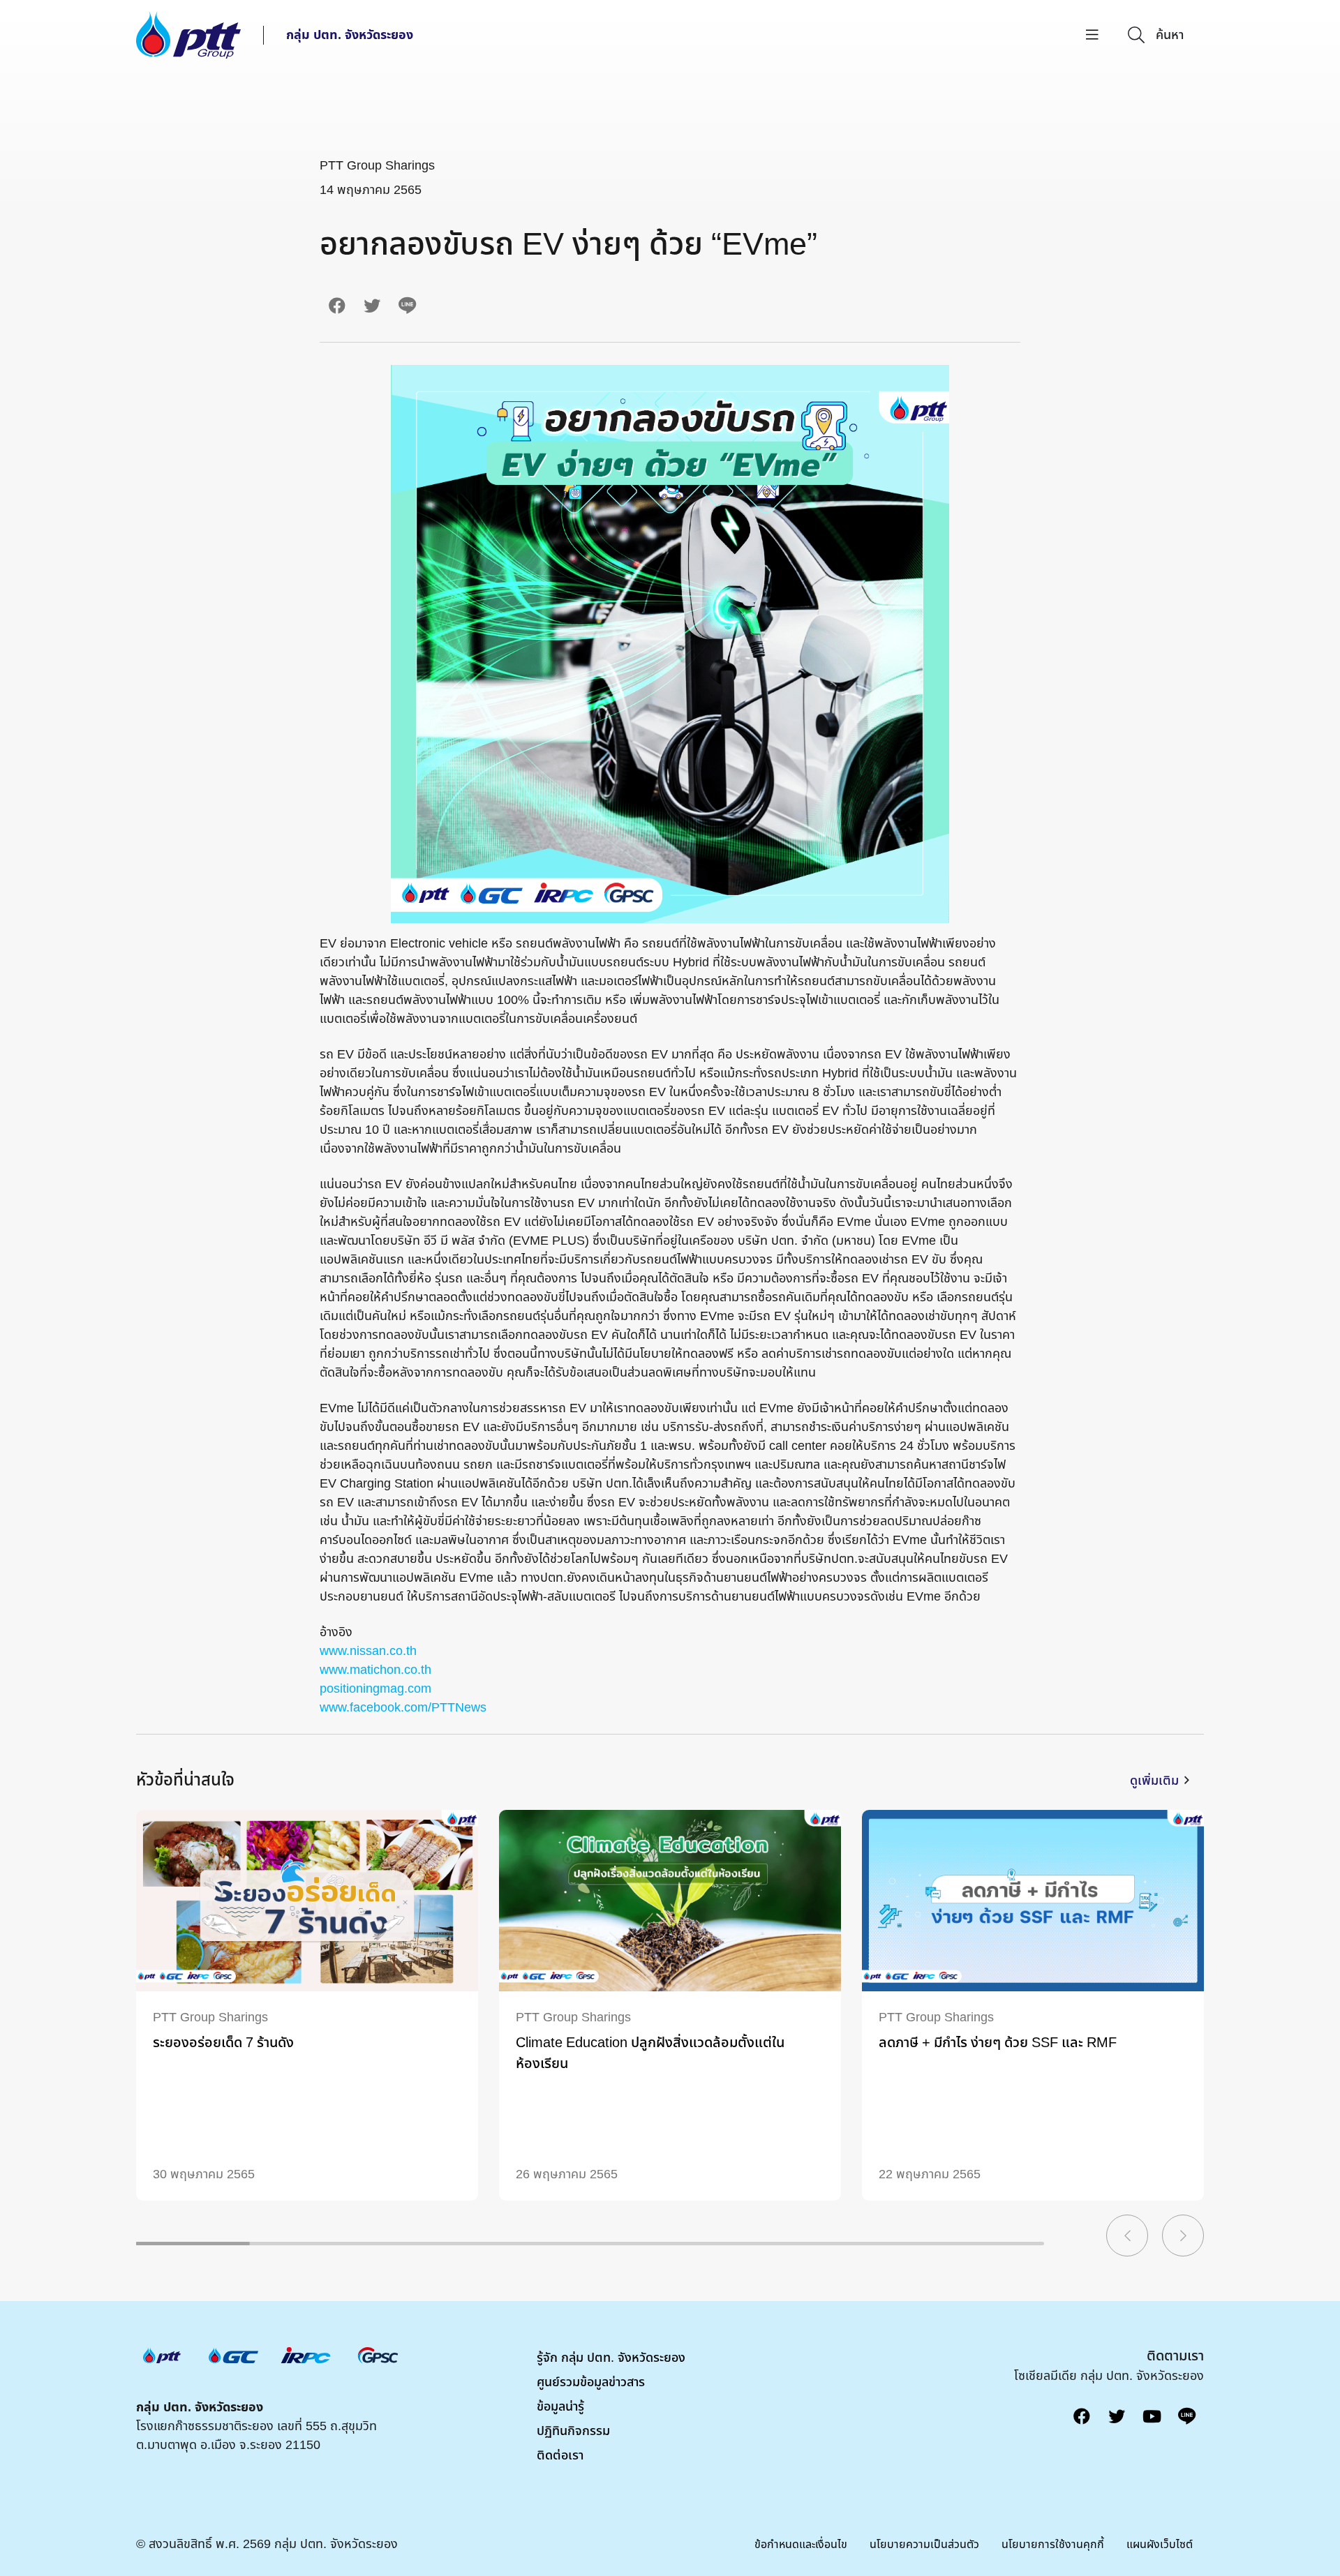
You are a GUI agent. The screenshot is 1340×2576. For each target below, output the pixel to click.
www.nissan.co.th (368, 1651)
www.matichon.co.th (375, 1670)
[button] (1127, 2236)
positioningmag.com (375, 1689)
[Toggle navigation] (1092, 35)
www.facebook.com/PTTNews (403, 1708)
